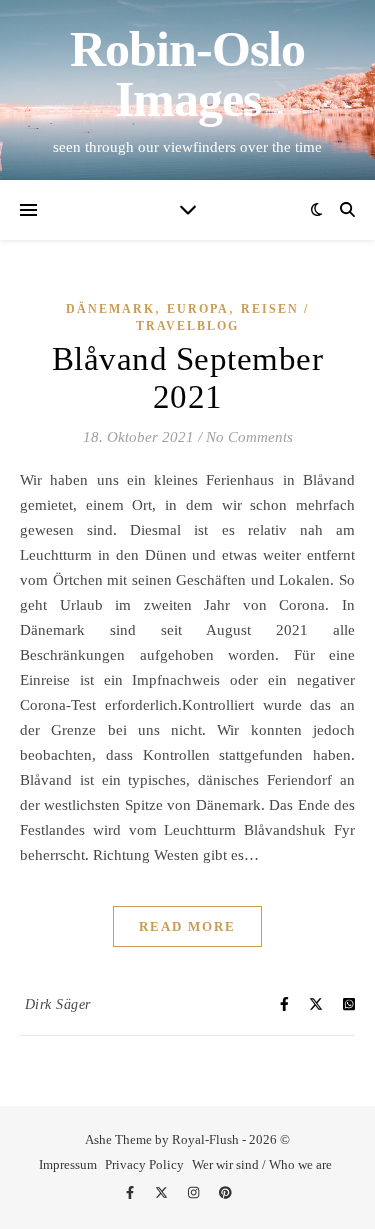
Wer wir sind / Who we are (262, 1164)
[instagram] (195, 1193)
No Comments (249, 437)
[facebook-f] (131, 1193)
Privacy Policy (144, 1164)
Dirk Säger (58, 1004)
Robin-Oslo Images (187, 74)
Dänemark (110, 309)
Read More (187, 926)
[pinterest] (225, 1193)
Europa (198, 309)
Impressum (68, 1164)
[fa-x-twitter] (163, 1193)
